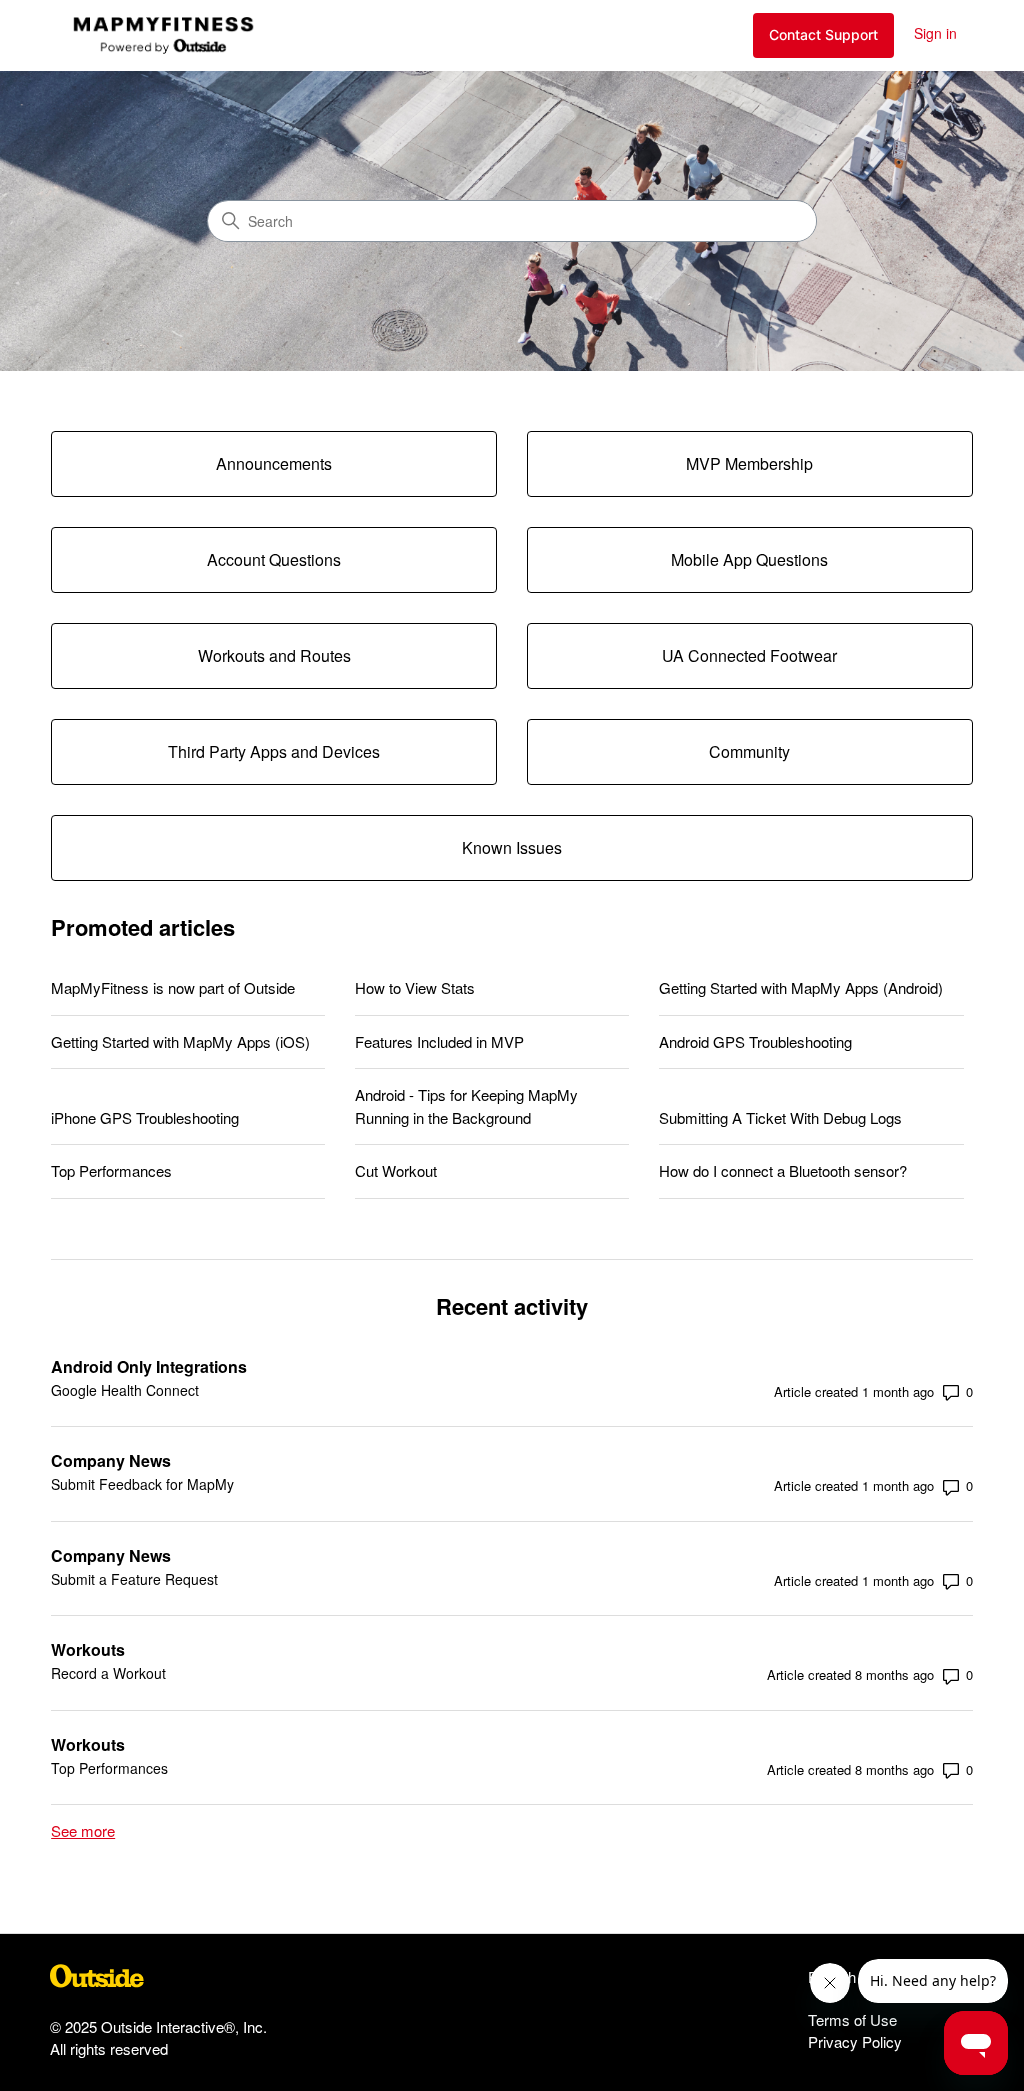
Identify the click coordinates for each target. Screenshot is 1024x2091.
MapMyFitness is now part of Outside (173, 987)
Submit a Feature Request (134, 1579)
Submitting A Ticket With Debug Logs (780, 1117)
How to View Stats (415, 987)
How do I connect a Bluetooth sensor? (783, 1170)
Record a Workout (108, 1673)
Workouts (88, 1649)
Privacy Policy (855, 2041)
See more (83, 1830)
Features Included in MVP (439, 1041)
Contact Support (823, 34)
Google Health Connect (125, 1390)
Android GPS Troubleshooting (755, 1041)
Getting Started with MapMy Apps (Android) (801, 987)
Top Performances (111, 1170)
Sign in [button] (935, 33)
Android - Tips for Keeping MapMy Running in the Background (466, 1106)
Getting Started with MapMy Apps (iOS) (180, 1041)
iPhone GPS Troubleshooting (145, 1117)
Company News (111, 1460)
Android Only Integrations (149, 1366)
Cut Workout (396, 1170)
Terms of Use (852, 2019)
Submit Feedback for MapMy (142, 1484)
